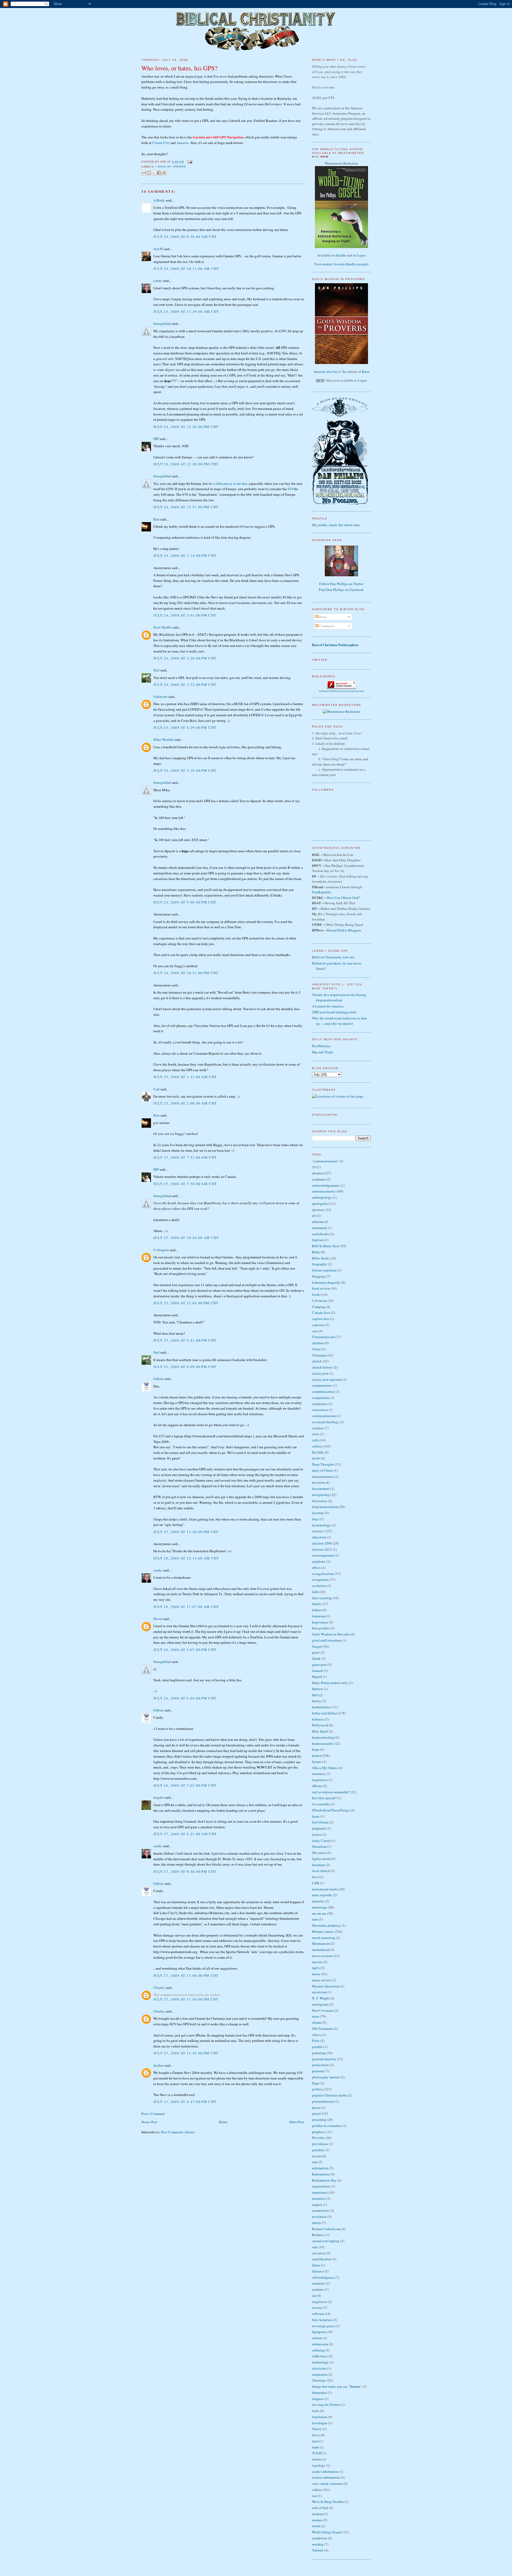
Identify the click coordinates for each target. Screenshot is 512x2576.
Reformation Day (324, 2180)
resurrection (321, 2210)
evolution (319, 1586)
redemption (320, 2168)
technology (320, 2362)
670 (291, 489)
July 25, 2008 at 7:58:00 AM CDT (185, 1184)
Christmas (319, 1355)
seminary (319, 2283)
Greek (316, 1658)
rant (315, 2162)
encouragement (323, 1555)
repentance (320, 2192)
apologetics (320, 1203)
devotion (319, 1482)
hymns (317, 1762)
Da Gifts (318, 1452)
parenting (319, 2053)
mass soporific (322, 1895)
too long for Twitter (326, 2405)
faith (315, 1592)
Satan (316, 2265)
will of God (320, 2508)
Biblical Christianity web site (333, 957)
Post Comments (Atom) (178, 2132)
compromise (321, 1398)
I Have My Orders (171, 167)
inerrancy (319, 1774)
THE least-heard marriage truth (334, 1012)
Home (223, 2122)
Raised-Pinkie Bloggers (344, 930)
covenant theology (326, 1422)
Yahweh (318, 2550)
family (317, 1604)
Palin (316, 2041)
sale (315, 2247)
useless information (326, 2477)
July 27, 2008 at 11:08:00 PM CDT (186, 1975)
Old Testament (322, 2029)
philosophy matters (326, 2077)
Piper (316, 2083)
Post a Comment (153, 2114)
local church (321, 1871)
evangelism (320, 1579)
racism (317, 2156)
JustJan (159, 2065)
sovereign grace (323, 2326)
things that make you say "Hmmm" (337, 2386)
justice (317, 1834)
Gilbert (158, 1379)
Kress (366, 371)
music (316, 1974)
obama (317, 2022)
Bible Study (321, 1258)
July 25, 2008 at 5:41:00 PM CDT (185, 1340)
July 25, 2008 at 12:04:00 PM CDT (186, 1303)
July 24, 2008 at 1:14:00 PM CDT (185, 555)
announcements (323, 1191)
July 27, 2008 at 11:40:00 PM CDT (186, 1999)
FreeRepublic (322, 892)
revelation (319, 2217)
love (315, 1877)
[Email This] (144, 173)
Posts (323, 617)
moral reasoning (324, 1938)
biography (319, 1264)
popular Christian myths (329, 2095)
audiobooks (321, 1234)
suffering (318, 2350)
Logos (362, 380)
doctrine (318, 1513)
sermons (318, 2289)
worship (318, 2544)
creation (318, 1428)
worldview (320, 2538)
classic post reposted (327, 1379)
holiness (318, 1719)
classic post (320, 1373)
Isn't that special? (324, 1798)
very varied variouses (327, 2483)
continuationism (324, 1416)
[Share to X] (154, 173)
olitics (317, 2035)
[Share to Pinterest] (164, 173)
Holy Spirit (320, 1731)
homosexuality (323, 1743)
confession (320, 1404)
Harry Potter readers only (330, 1683)
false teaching (322, 1598)
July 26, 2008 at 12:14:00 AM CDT (186, 1558)
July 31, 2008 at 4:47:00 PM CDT (185, 2102)
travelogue (320, 2423)
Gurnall (317, 1671)
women (317, 2520)
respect (317, 2205)
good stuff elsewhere (327, 1640)
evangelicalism (323, 1574)
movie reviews (322, 1956)
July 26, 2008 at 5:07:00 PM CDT (185, 1650)
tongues (318, 2399)
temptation (320, 2374)
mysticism (319, 1992)
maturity (318, 1901)
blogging (319, 1276)
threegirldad (162, 323)
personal (318, 2071)
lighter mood (321, 1859)
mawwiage (320, 1907)
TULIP (317, 2453)
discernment (321, 1489)
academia (319, 1179)
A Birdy (159, 200)
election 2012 (322, 1549)
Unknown (160, 697)
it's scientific (321, 1804)
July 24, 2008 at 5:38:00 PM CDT (185, 770)
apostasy (318, 1210)
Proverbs (318, 2138)
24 (314, 1167)
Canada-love (321, 1313)
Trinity (317, 2429)
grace (316, 1652)
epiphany (319, 1561)
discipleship (321, 1495)
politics (317, 2089)
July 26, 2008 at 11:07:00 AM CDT (186, 1607)
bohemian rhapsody (326, 1282)
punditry (318, 2150)
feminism (319, 1616)
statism (317, 2338)
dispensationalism (325, 1507)
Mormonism (321, 1943)
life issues (319, 1853)
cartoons (318, 1325)
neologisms (320, 2004)
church (317, 1361)
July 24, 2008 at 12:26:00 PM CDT (186, 427)
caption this (321, 1319)
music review (321, 1980)
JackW (158, 249)
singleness (319, 2302)
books (316, 1294)
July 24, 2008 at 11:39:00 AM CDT (186, 311)
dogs (315, 1519)
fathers (317, 1610)
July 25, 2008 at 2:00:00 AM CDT (185, 1103)
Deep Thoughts (323, 1464)
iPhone (317, 1786)
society (317, 2307)
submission (320, 2344)
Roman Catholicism (326, 2229)
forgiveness (320, 1622)
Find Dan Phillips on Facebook (341, 590)
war (315, 2496)
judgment (319, 1828)
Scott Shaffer (163, 627)
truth (315, 2447)
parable (317, 2047)
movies (317, 1962)
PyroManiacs (321, 1046)
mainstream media (325, 1889)
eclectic (318, 1531)
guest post (319, 1665)
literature (319, 1865)
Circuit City (161, 143)
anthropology (322, 1197)
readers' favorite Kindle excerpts (345, 264)
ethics (316, 1567)
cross (316, 1434)
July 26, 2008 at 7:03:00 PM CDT (185, 1785)
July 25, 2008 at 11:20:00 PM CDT (186, 1532)
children (318, 1343)
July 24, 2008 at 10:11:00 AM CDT (186, 269)
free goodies (321, 1628)
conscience (320, 1410)
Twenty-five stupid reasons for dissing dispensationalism (339, 997)
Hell (315, 1695)
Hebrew (317, 1689)
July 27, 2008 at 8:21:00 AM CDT (185, 1834)
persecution (320, 2065)
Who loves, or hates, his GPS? (179, 68)
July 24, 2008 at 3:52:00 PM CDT (185, 685)
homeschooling (323, 1737)
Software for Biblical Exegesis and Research (341, 691)
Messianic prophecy (327, 1925)
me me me (319, 1913)
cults (315, 1440)
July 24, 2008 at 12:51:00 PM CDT (186, 507)
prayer (317, 2113)
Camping (319, 1307)
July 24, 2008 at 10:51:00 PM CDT (186, 973)
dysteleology (321, 1525)
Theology (319, 2380)
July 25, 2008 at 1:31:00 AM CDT (185, 1077)
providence (320, 2144)
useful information (325, 2471)
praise (316, 2107)
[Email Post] (189, 162)
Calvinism (319, 1301)
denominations (323, 1477)
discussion (320, 1501)
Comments (327, 626)
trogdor (159, 1797)
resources (319, 2198)
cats (315, 1331)
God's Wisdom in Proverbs (331, 1634)
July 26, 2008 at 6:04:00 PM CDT (185, 1698)
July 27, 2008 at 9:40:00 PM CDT (185, 1871)
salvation (319, 2253)
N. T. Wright (321, 1998)
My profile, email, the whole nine (336, 525)
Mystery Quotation (326, 1986)
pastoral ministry (324, 2059)
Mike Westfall (163, 739)
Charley (159, 1987)
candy (158, 281)
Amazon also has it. (327, 371)
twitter (317, 2459)
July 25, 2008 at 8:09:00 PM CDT (185, 1367)
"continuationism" (325, 1161)
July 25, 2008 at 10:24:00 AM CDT (186, 1238)
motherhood (321, 1950)
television (319, 2368)
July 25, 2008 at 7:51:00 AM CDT (185, 1157)
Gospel (317, 1646)
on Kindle (339, 255)
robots (317, 2223)
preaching (319, 2119)
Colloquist (161, 1250)
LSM (316, 1883)
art (314, 1215)
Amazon (183, 143)
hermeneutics (322, 1707)
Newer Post (149, 2122)
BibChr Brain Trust (326, 1246)
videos (317, 2490)
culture (317, 1446)
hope (316, 1749)
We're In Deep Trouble (328, 2502)
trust (315, 2441)
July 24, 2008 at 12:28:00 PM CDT (186, 464)
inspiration (320, 1780)
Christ (316, 1349)
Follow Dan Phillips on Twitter (341, 584)
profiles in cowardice (327, 2126)
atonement (320, 1228)
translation (320, 2417)
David (158, 1619)
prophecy (319, 2132)
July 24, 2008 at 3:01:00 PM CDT (185, 615)
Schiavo (318, 2271)
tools (316, 2411)
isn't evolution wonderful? (331, 1792)
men (315, 1919)
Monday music (323, 1931)
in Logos (359, 255)
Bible (316, 1252)
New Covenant (323, 2010)
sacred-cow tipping (326, 2241)
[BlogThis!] (149, 173)
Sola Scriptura (322, 2320)
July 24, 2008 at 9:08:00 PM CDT (185, 902)
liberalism (319, 1846)
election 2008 (322, 1543)
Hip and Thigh (323, 1052)
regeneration (321, 2186)
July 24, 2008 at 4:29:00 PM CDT (185, 727)
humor (317, 1755)
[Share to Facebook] (159, 173)
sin (314, 2295)
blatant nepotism (324, 1270)
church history (322, 1367)
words (316, 2526)
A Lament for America (328, 1006)
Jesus (316, 1816)
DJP (156, 439)
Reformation (321, 2174)
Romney (318, 2235)
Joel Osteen (320, 1822)
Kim (156, 519)
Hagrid (317, 1677)
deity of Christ (322, 1470)
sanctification (322, 2259)
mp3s (316, 1968)
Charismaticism (323, 1337)
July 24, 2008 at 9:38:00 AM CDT (185, 237)
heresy (317, 1701)
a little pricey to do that (230, 483)
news (316, 2016)
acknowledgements (326, 1185)
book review (321, 1288)
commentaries (322, 1385)
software (318, 2314)
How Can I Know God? (343, 898)
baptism (318, 1240)
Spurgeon (319, 2332)
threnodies (320, 2393)
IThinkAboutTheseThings (331, 1810)
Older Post (297, 2122)
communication (323, 1391)
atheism (318, 1222)
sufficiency (320, 2356)
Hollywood (320, 1725)
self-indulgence (323, 2277)
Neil (156, 670)
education (319, 1537)
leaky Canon (321, 1841)
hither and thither (325, 1713)
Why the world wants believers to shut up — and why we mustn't (339, 1021)
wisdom (318, 2514)
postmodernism (323, 2101)
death (316, 1458)
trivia (316, 2435)
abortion (318, 1173)
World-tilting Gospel (327, 2532)
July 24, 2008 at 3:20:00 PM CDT (185, 658)
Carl (156, 1089)
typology (319, 2465)
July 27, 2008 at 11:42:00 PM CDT (186, 2053)
